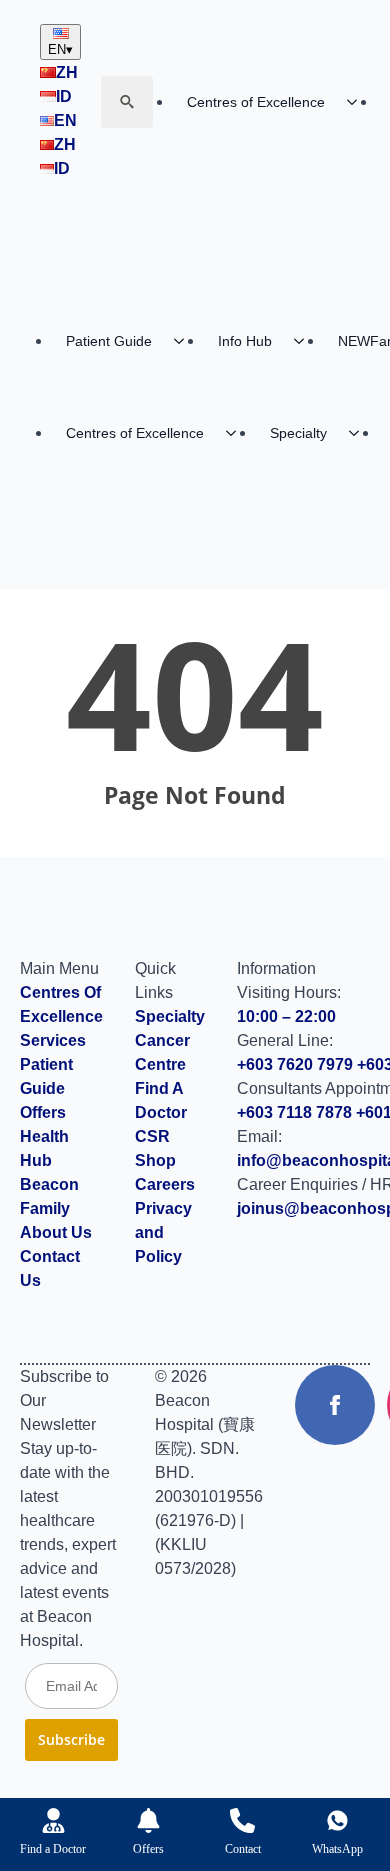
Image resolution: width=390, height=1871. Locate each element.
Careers (165, 1184)
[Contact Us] (242, 1820)
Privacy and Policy (163, 1232)
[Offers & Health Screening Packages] (148, 1820)
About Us (56, 1232)
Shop (155, 1160)
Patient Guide (109, 341)
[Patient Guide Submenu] (185, 341)
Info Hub (245, 341)
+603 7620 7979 (295, 1064)
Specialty (298, 433)
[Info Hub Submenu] (305, 341)
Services (53, 1040)
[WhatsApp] (337, 1820)
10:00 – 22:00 (286, 1016)
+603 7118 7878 (294, 1112)
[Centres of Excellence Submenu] (358, 102)
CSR (152, 1136)
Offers (43, 1112)
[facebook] (335, 1405)
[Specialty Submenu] (360, 433)
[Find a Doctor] (53, 1820)
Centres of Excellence (256, 102)
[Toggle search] (127, 102)
